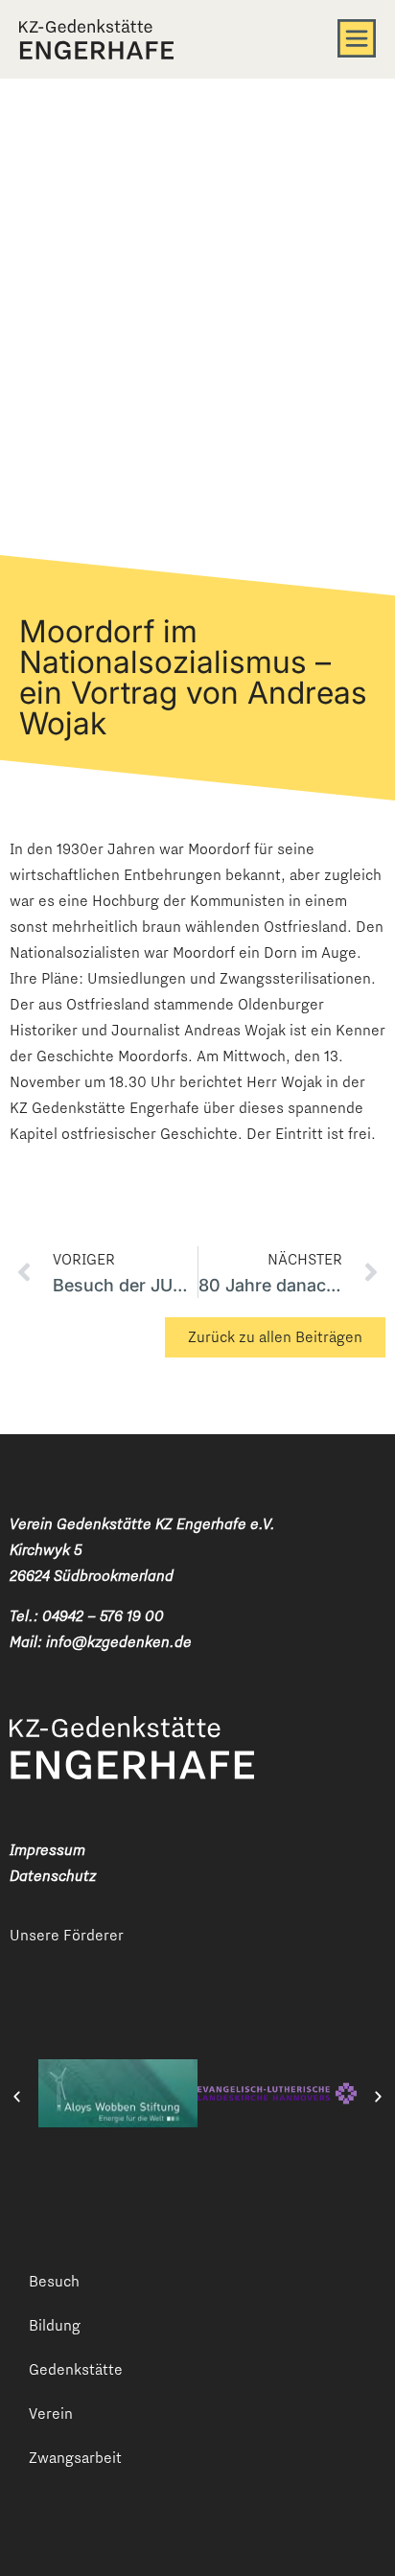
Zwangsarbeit (75, 2458)
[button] (17, 2096)
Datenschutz (53, 1876)
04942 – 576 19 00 (103, 1616)
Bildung (55, 2325)
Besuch (54, 2281)
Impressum (47, 1850)
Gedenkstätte (76, 2369)
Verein (51, 2414)
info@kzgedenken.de (119, 1642)
